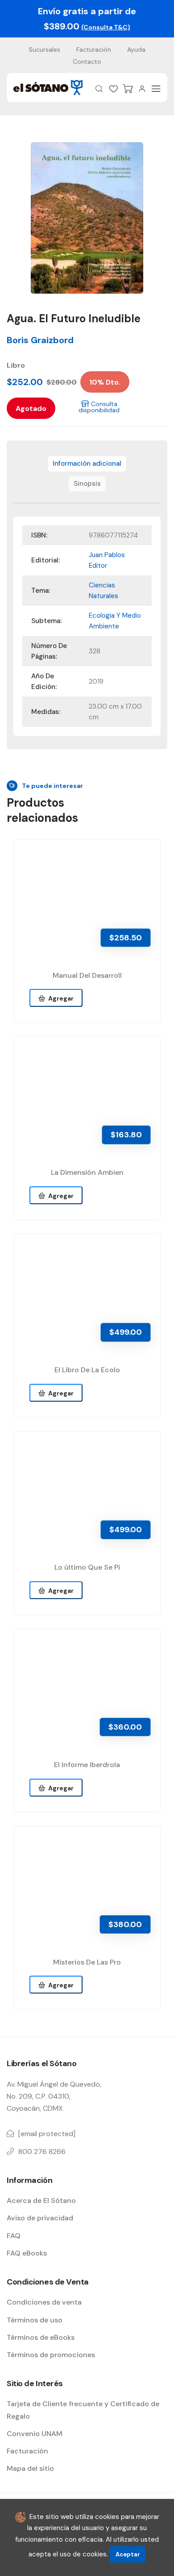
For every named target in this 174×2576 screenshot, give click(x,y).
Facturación (94, 49)
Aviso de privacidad (40, 2218)
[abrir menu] (156, 89)
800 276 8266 (42, 2151)
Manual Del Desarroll (87, 975)
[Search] (99, 89)
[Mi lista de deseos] (113, 89)
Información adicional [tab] (87, 464)
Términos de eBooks (41, 2337)
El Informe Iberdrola (87, 1765)
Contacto (87, 62)
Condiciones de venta (44, 2302)
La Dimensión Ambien (87, 1172)
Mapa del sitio (30, 2468)
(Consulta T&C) (106, 27)
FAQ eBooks (27, 2253)
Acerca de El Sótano (41, 2201)
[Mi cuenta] (142, 89)
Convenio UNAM (35, 2434)
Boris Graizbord (40, 340)
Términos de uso (35, 2320)
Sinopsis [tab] (87, 484)
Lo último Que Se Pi (87, 1567)
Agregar (60, 998)
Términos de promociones (51, 2355)
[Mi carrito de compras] (128, 89)
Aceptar (128, 2554)
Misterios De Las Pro (87, 1962)
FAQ (14, 2236)
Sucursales (44, 49)
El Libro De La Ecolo (87, 1370)
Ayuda (136, 49)
